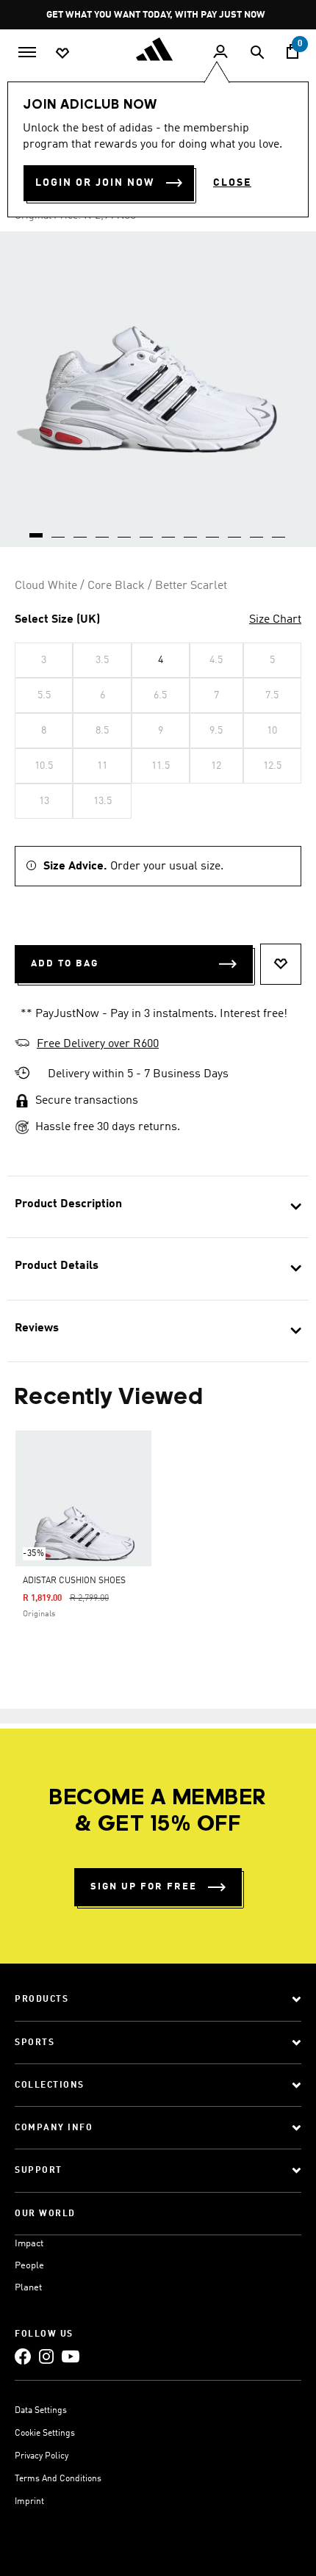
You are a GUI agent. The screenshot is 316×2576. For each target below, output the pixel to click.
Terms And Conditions (58, 2479)
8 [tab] (191, 530)
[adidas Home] (158, 49)
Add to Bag (65, 964)
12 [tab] (279, 530)
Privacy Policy (42, 2456)
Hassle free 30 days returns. (108, 1127)
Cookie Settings (45, 2434)
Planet (28, 2288)
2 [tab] (59, 530)
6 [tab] (147, 530)
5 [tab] (125, 530)
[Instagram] (46, 2356)
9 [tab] (213, 530)
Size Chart (275, 620)
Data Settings (41, 2411)
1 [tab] (37, 530)
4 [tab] (103, 530)
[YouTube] (71, 2356)
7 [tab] (169, 530)
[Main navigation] (27, 51)
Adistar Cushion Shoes (74, 1581)
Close (232, 183)
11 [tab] (257, 530)
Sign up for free (144, 1887)
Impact (29, 2244)
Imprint (29, 2502)
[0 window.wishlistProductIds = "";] (62, 52)
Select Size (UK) (57, 620)
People (29, 2266)
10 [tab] (235, 530)
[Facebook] (23, 2356)
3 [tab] (81, 530)
